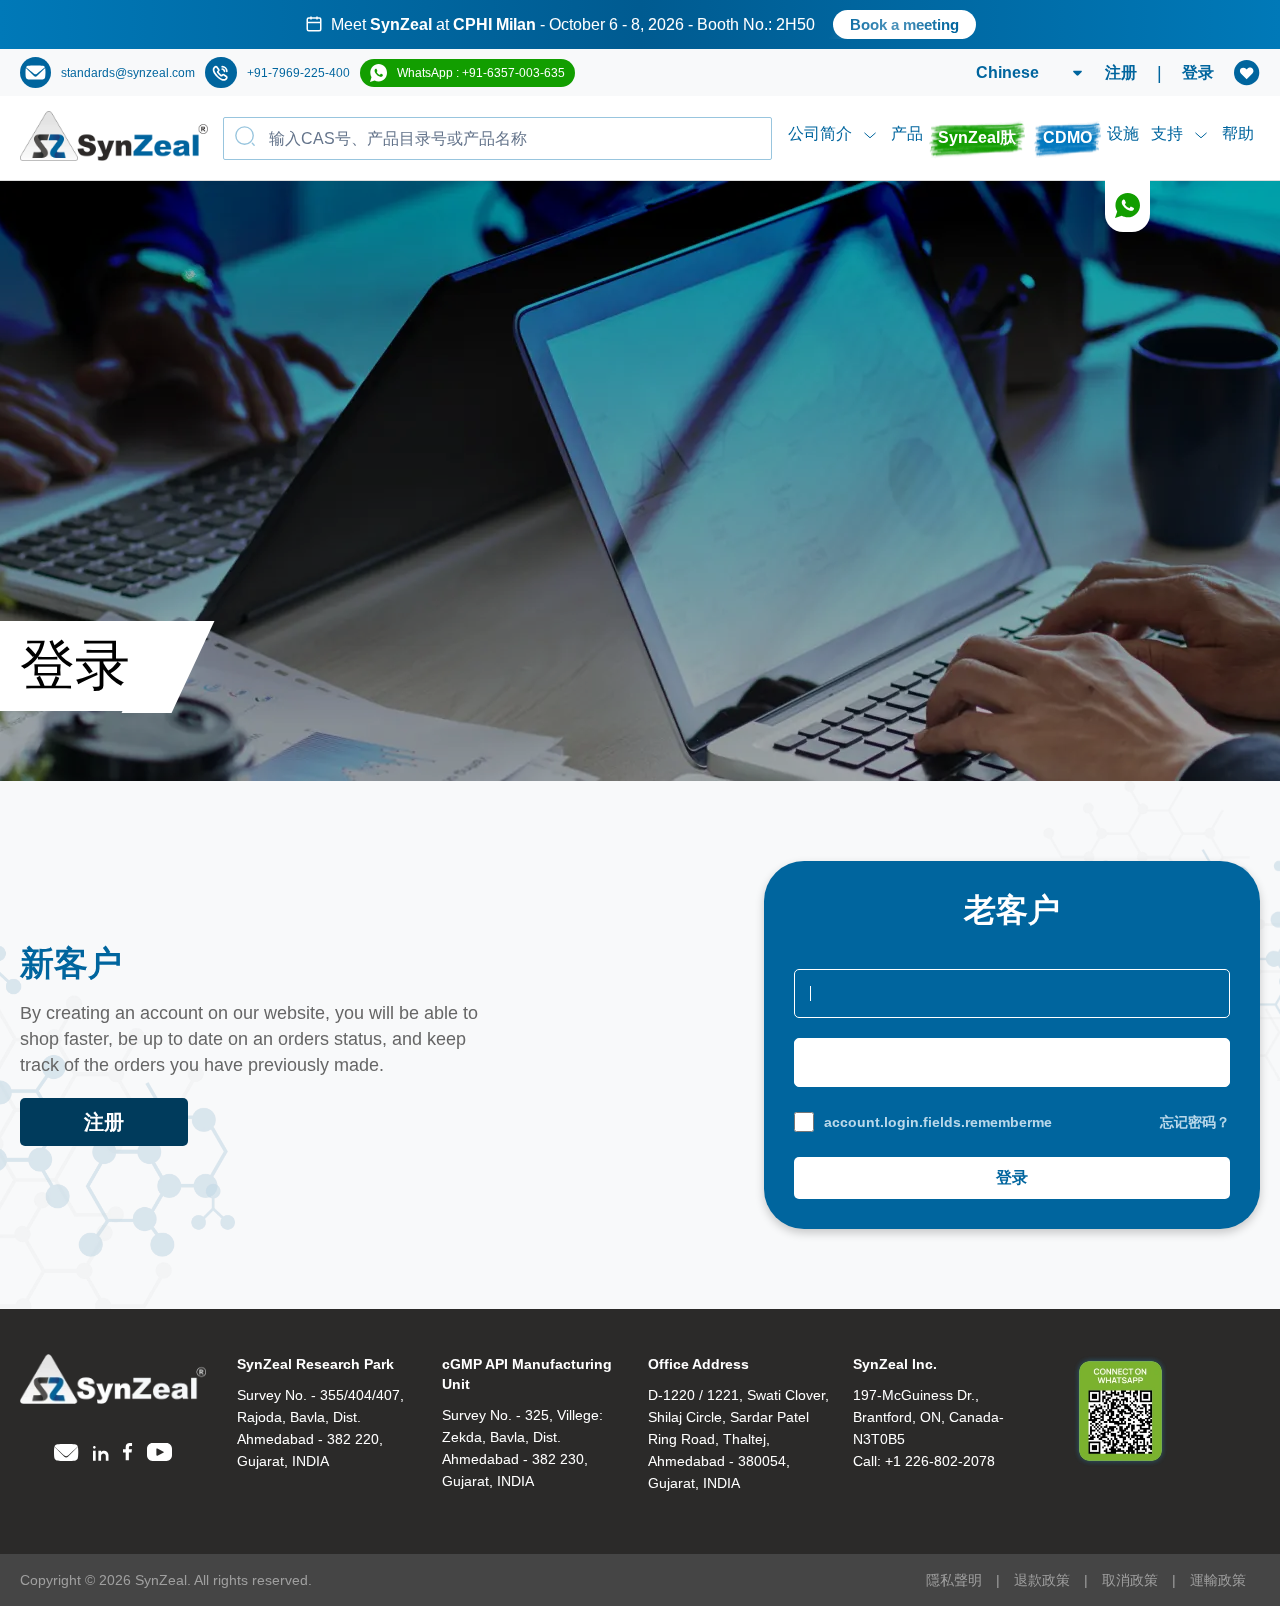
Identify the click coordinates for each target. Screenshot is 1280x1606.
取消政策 (1130, 1580)
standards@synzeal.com (128, 73)
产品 (907, 133)
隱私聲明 (954, 1580)
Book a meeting (861, 24)
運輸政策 (1218, 1580)
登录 (1198, 72)
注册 (1121, 72)
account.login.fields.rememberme (938, 1122)
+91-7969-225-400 (298, 73)
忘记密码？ (1195, 1122)
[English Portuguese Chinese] (1005, 73)
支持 (1167, 133)
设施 (1123, 133)
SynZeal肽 (977, 137)
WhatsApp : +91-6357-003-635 (481, 73)
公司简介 (820, 133)
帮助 (1238, 133)
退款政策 (1042, 1580)
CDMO (1067, 137)
